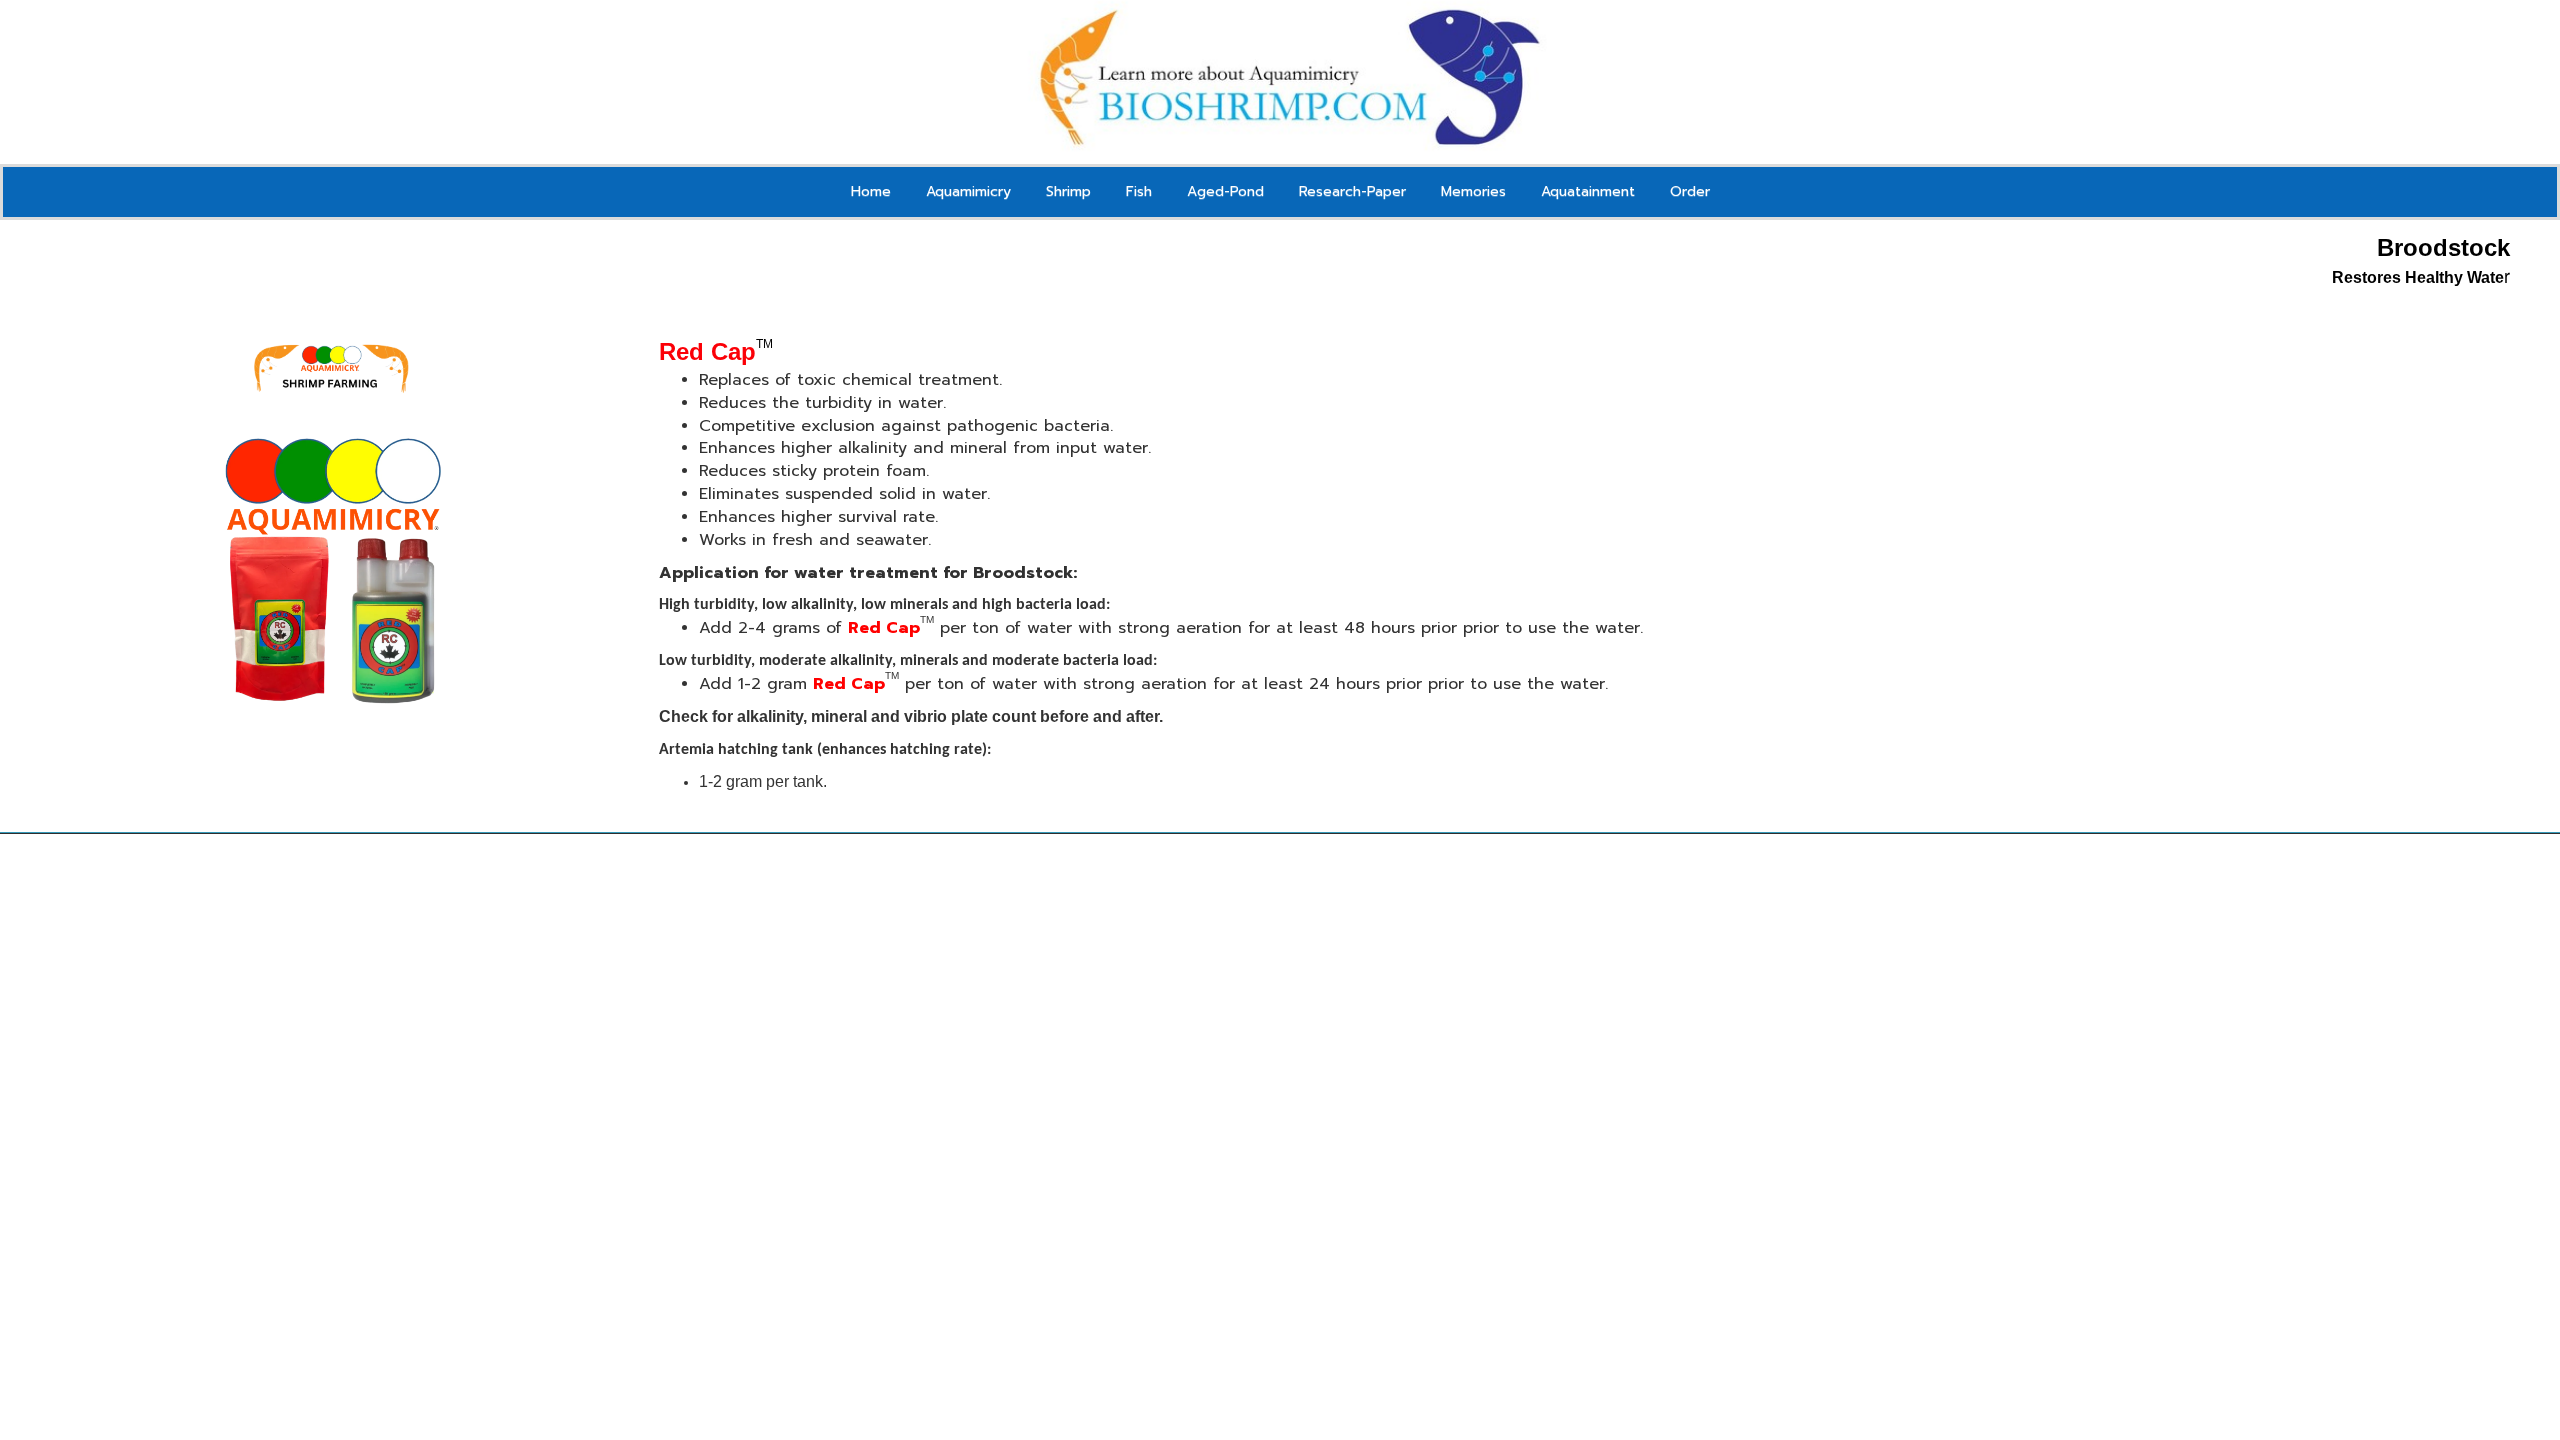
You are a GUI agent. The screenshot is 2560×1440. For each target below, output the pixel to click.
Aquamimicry (968, 191)
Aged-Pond (1225, 191)
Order (1690, 191)
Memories (1473, 191)
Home (871, 191)
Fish (1139, 191)
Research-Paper (1352, 191)
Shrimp (1068, 191)
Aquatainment (1588, 191)
